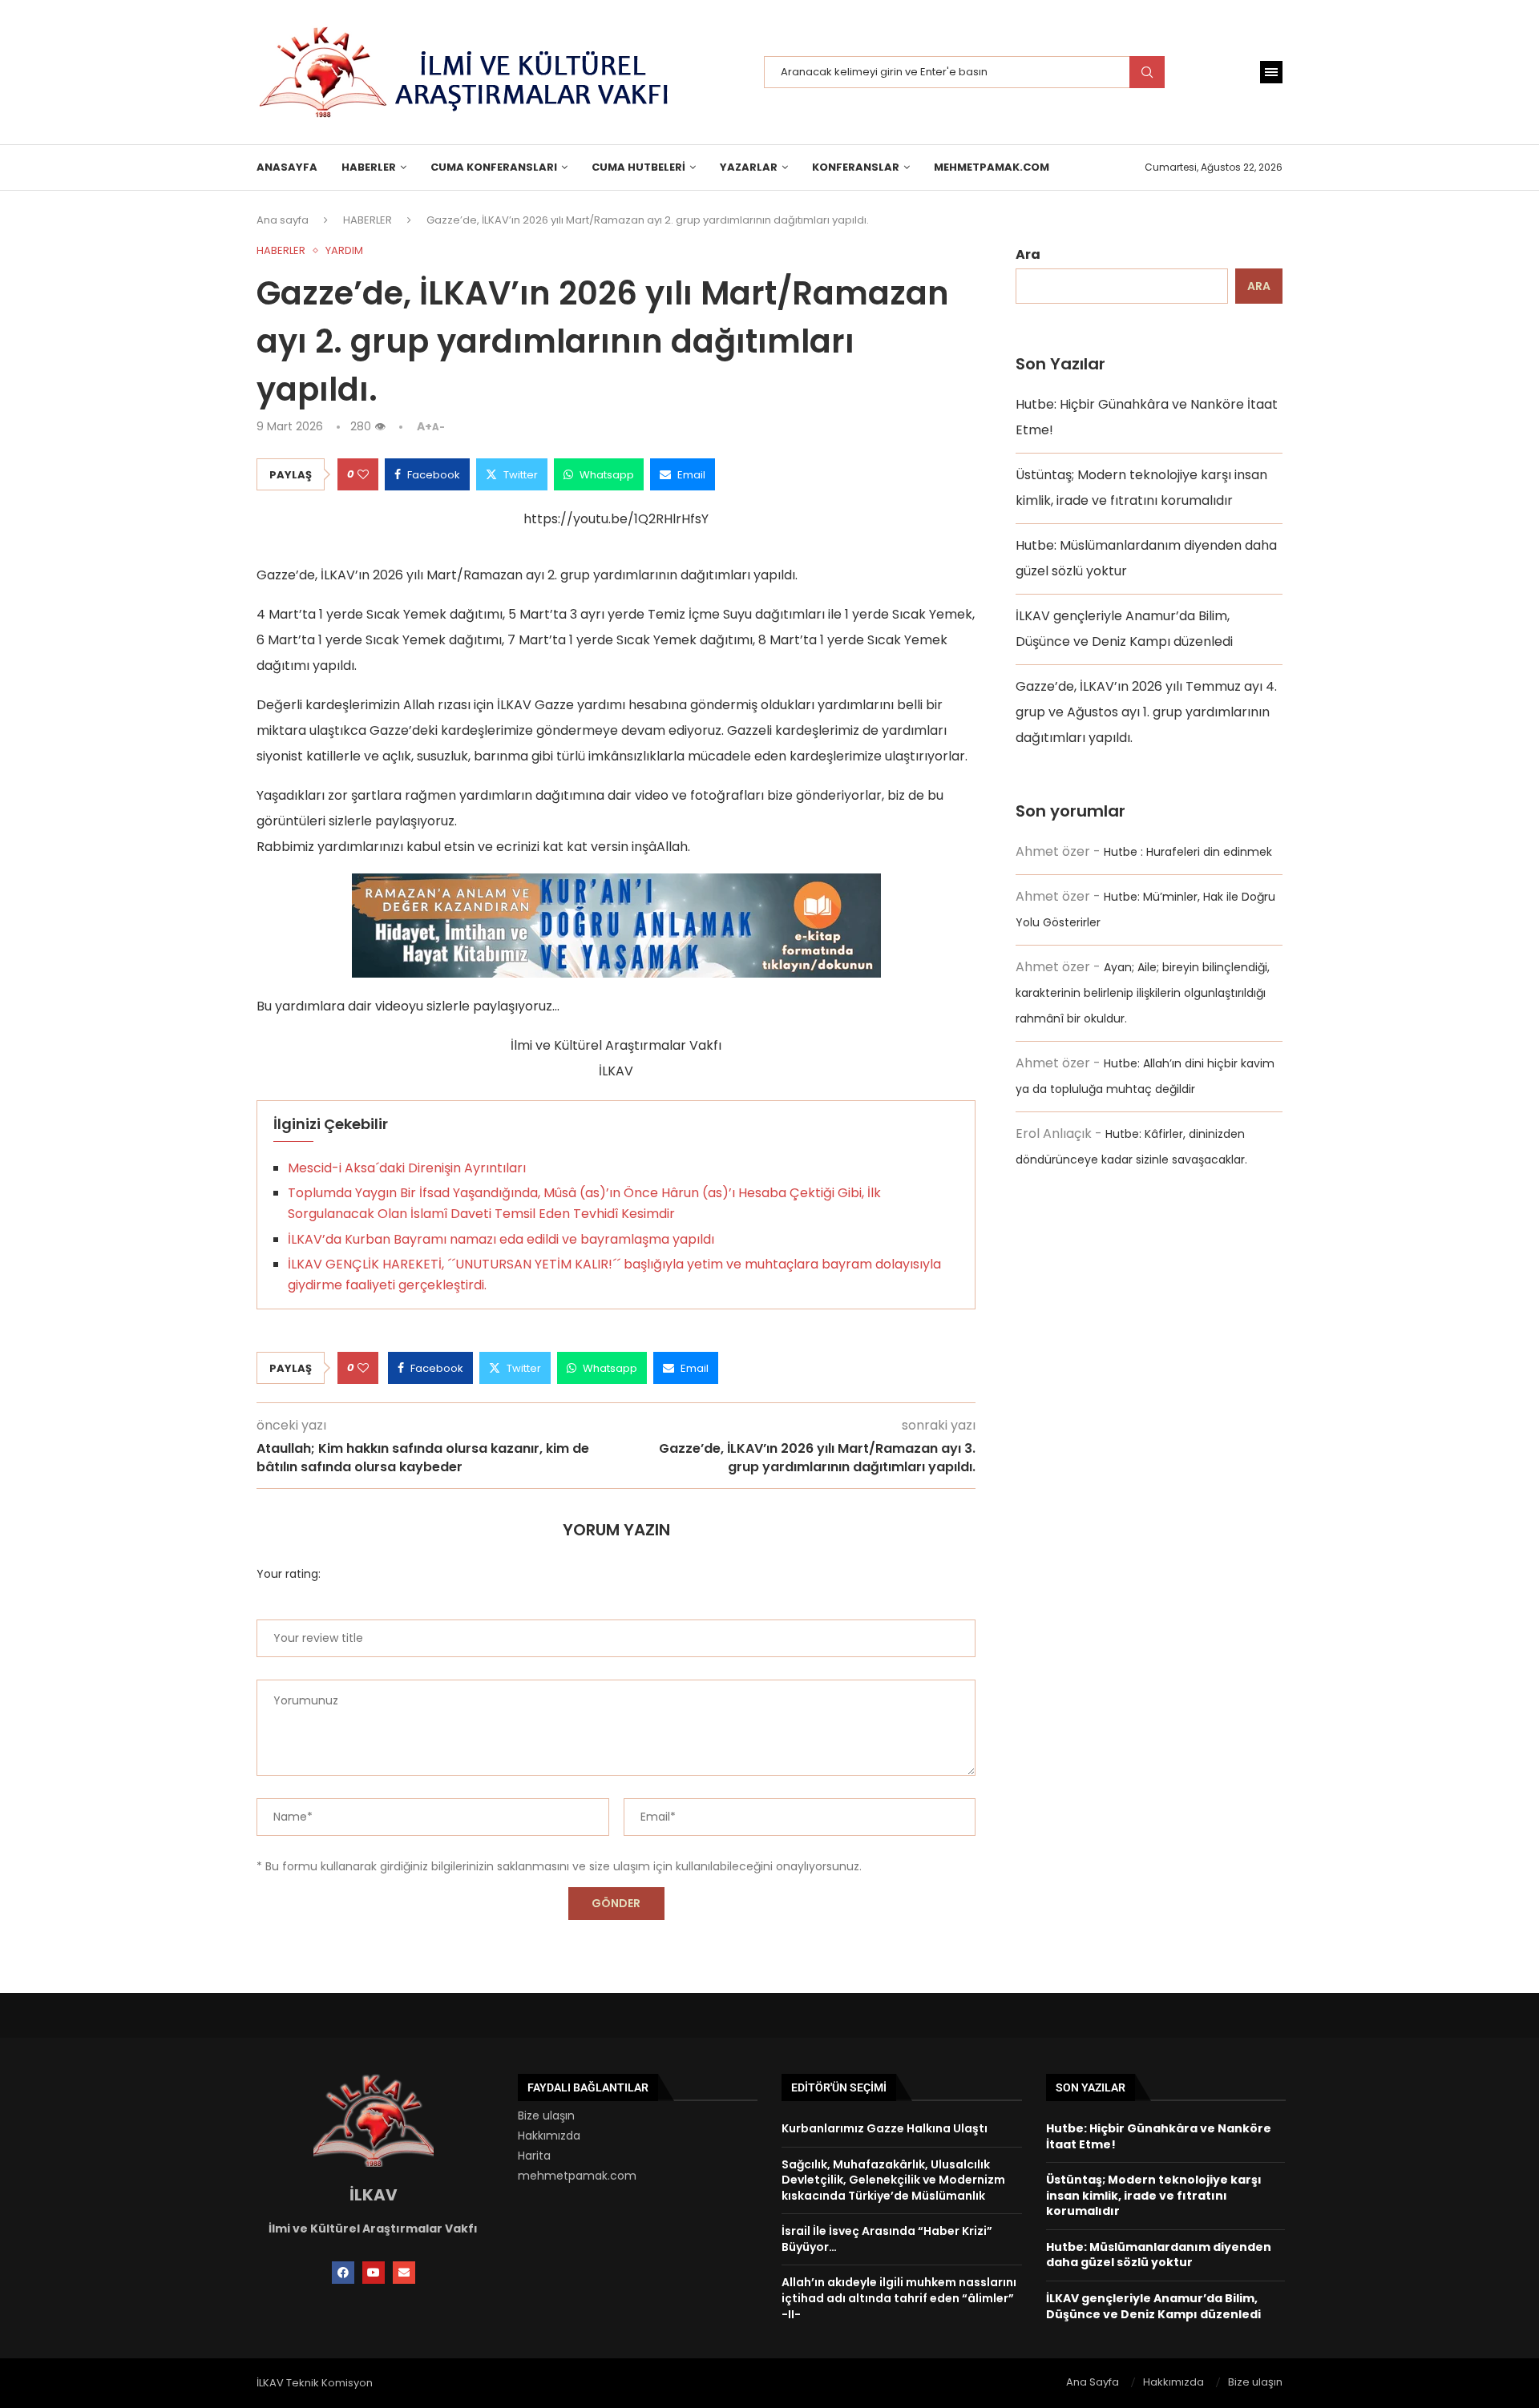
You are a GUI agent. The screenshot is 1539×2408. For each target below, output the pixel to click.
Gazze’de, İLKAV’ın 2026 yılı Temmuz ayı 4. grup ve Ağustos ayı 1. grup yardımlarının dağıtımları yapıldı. (1146, 712)
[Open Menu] (1271, 72)
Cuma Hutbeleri (638, 167)
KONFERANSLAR (856, 167)
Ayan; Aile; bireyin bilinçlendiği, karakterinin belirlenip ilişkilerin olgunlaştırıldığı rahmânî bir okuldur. (1143, 993)
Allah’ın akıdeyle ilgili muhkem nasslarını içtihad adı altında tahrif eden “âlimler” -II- (899, 2298)
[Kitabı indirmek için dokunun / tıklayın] (616, 886)
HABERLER (369, 167)
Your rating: (289, 1574)
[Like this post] (363, 474)
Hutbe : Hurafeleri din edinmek (1188, 852)
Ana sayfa (283, 220)
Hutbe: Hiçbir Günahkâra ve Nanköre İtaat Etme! (1159, 2136)
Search (1147, 72)
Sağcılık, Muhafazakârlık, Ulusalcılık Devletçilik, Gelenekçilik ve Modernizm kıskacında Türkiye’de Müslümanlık (893, 2180)
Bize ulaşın (546, 2116)
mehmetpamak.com (577, 2176)
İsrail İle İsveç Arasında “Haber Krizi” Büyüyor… (887, 2239)
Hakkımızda (549, 2136)
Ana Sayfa (1093, 2382)
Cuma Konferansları (494, 167)
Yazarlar (749, 167)
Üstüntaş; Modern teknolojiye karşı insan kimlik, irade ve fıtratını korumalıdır (1154, 2195)
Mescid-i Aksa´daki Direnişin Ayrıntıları (407, 1168)
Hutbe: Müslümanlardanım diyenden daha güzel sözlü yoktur (1159, 2255)
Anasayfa (287, 167)
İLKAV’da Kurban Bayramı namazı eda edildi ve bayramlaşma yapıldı (501, 1239)
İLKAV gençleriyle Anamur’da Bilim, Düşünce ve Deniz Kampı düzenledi (1153, 2306)
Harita (534, 2156)
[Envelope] (404, 2273)
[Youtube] (374, 2273)
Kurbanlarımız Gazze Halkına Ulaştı (885, 2128)
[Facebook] (343, 2273)
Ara (1028, 254)
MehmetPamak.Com (992, 167)
